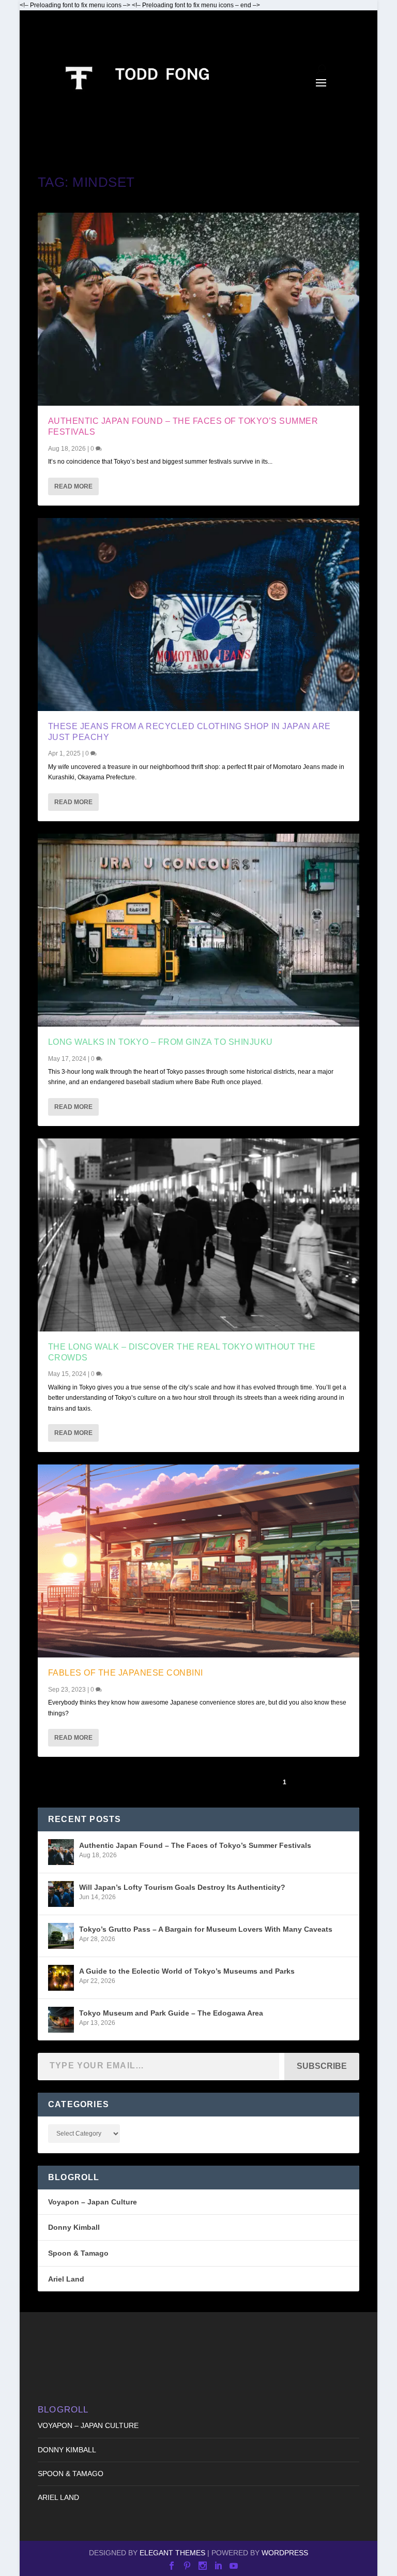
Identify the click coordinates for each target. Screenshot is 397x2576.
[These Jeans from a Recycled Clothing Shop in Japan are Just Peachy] (198, 615)
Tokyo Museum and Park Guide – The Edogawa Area (171, 2013)
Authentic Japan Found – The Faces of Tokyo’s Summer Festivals (195, 1845)
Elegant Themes (172, 2553)
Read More (73, 486)
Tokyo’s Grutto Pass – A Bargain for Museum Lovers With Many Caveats (206, 1929)
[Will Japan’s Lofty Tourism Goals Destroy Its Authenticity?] (61, 1894)
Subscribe (322, 2066)
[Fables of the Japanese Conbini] (198, 1561)
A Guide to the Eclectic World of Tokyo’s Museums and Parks (187, 1971)
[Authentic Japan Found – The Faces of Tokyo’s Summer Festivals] (198, 309)
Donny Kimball (74, 2227)
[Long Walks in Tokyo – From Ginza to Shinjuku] (198, 930)
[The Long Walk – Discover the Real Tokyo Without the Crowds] (198, 1235)
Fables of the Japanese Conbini (126, 1673)
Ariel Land (66, 2279)
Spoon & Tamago (78, 2253)
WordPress (285, 2553)
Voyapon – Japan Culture (93, 2202)
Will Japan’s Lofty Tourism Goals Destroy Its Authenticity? (182, 1887)
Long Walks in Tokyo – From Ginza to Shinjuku (161, 1042)
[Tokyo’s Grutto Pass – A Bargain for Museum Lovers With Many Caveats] (61, 1936)
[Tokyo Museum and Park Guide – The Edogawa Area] (61, 2020)
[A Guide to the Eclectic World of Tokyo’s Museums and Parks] (61, 1978)
